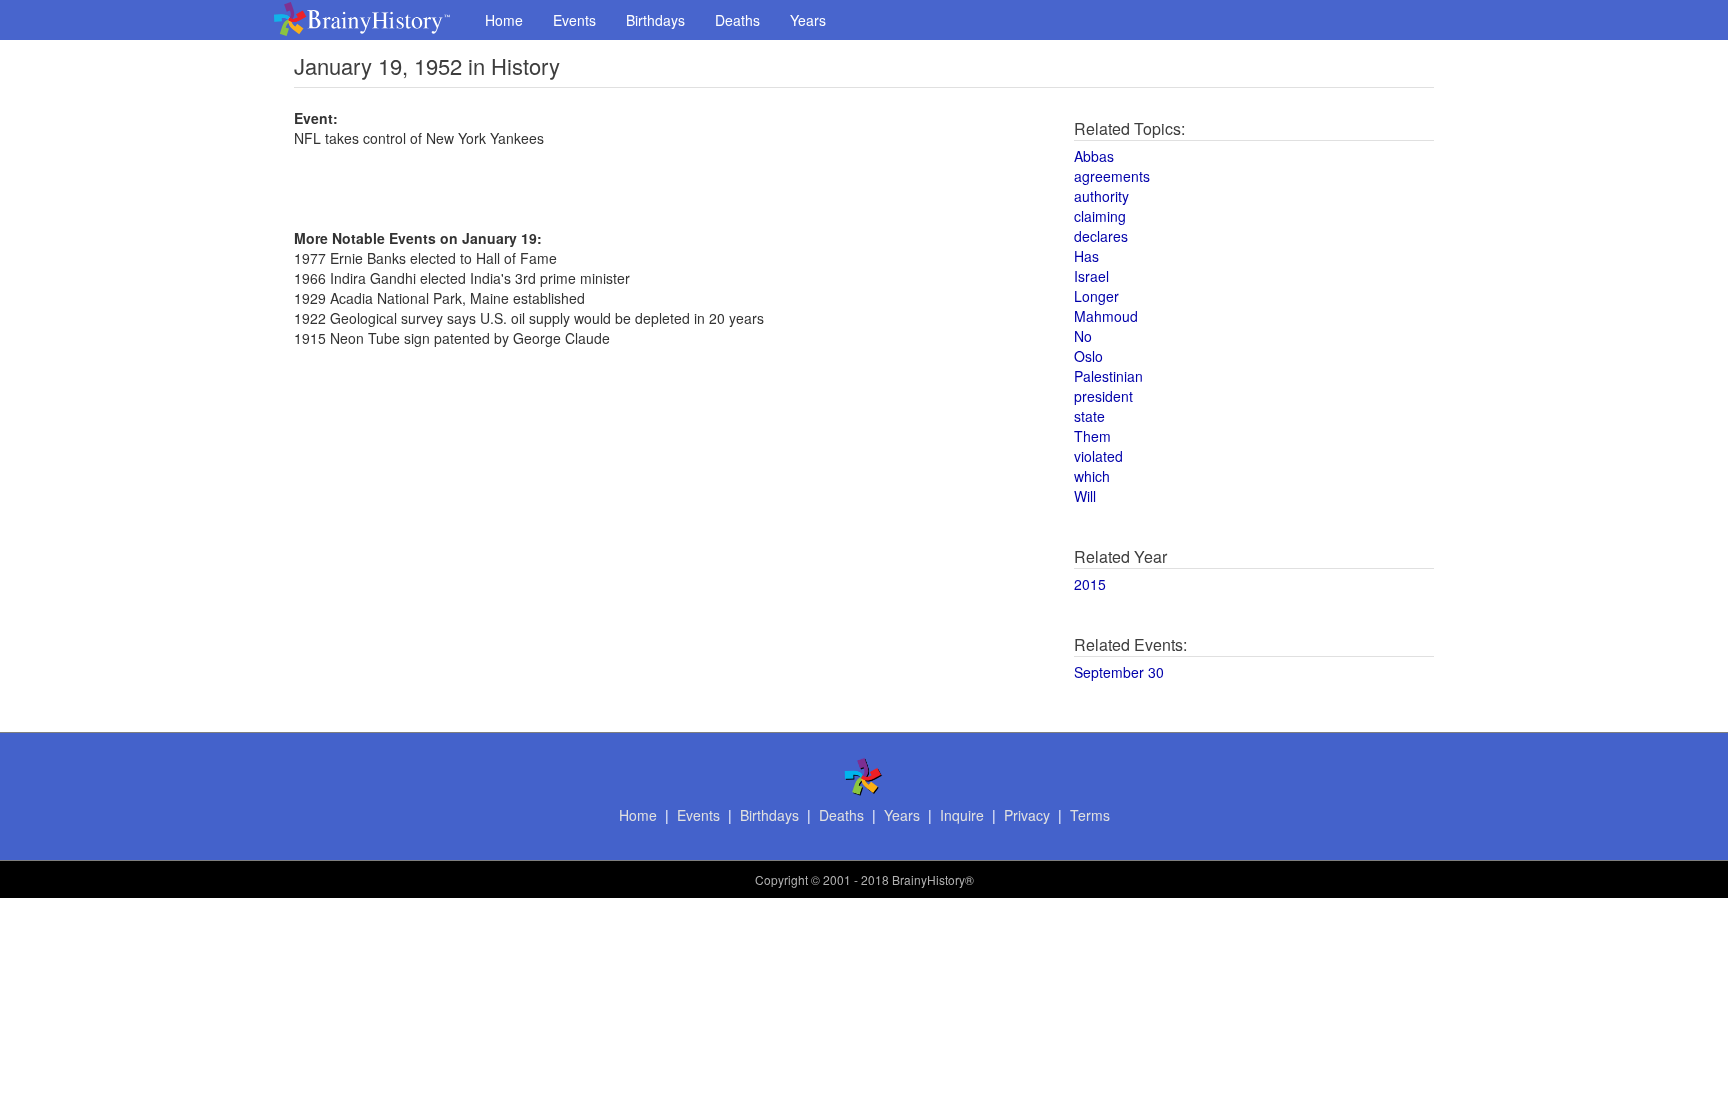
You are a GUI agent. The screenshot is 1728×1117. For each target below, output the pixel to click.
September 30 (1119, 672)
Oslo (1088, 356)
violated (1098, 456)
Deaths (737, 20)
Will (1085, 496)
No (1083, 336)
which (1092, 476)
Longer (1096, 296)
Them (1092, 436)
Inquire (962, 815)
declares (1101, 236)
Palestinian (1108, 376)
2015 (1090, 584)
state (1089, 416)
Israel (1091, 276)
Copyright (781, 879)
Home (504, 20)
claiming (1100, 216)
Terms (1090, 815)
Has (1086, 256)
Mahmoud (1106, 316)
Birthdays (655, 20)
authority (1101, 196)
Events (574, 20)
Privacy (1027, 815)
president (1103, 396)
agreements (1112, 176)
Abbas (1094, 156)
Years (808, 20)
